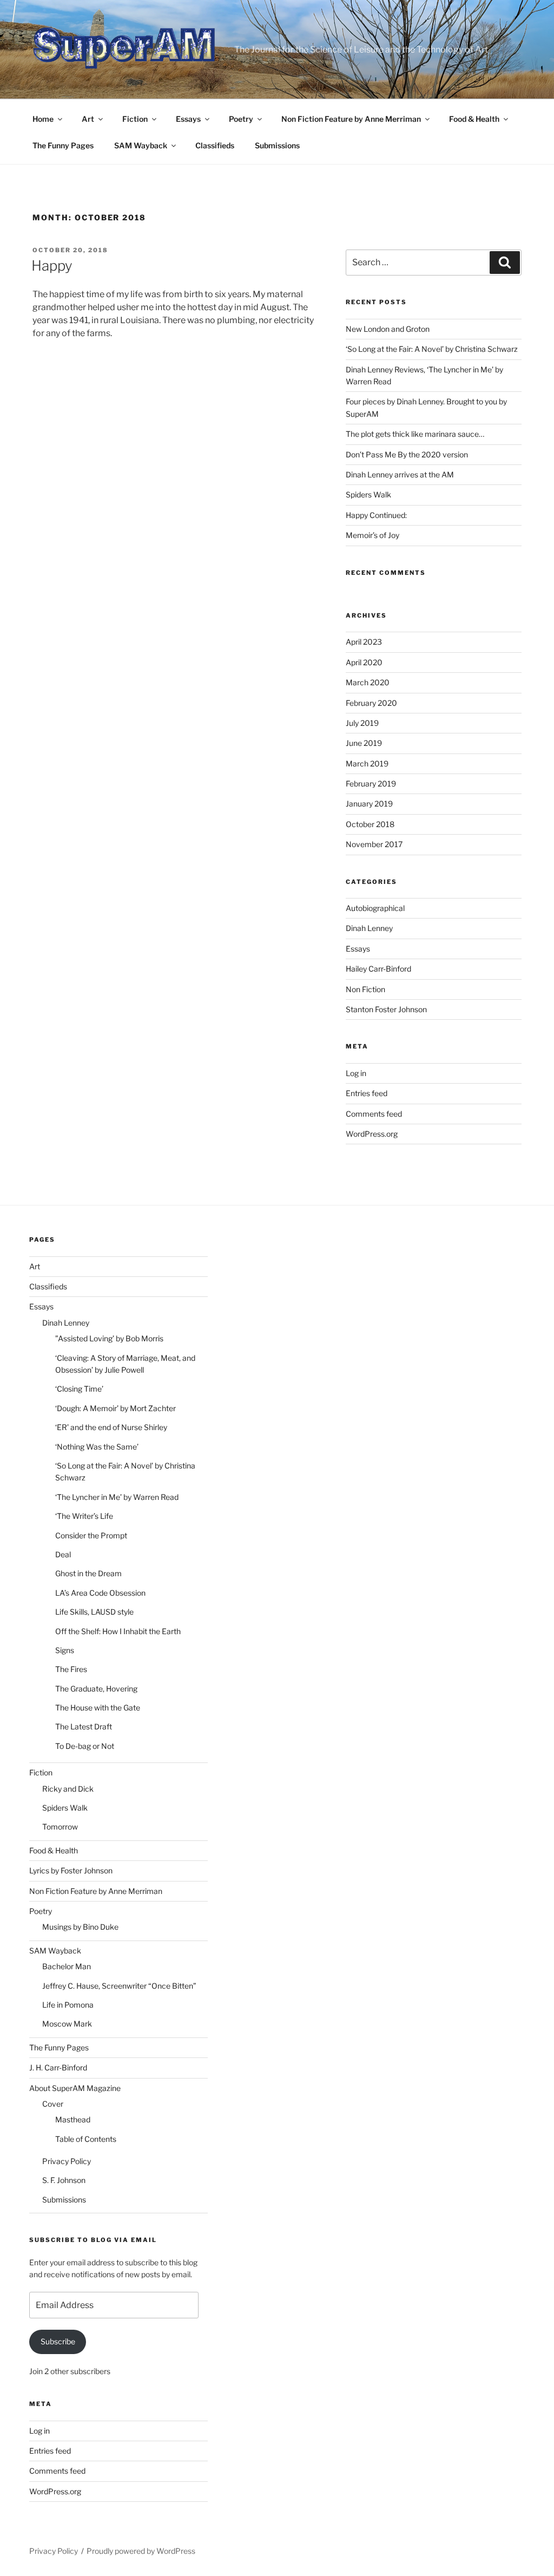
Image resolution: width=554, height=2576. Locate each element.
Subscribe (58, 2341)
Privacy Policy (67, 2161)
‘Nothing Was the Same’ (97, 1447)
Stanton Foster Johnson (386, 1009)
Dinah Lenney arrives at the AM (400, 474)
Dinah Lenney (369, 928)
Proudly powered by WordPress (141, 2551)
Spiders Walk (368, 494)
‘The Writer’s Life (84, 1516)
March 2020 (368, 682)
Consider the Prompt (91, 1535)
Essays (188, 119)
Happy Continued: (376, 515)
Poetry (241, 119)
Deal (63, 1554)
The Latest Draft (84, 1726)
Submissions (277, 145)
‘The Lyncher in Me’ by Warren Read (117, 1497)
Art (88, 119)
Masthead (73, 2119)
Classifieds (215, 145)
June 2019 (364, 743)
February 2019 (371, 784)
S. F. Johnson (64, 2180)
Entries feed (367, 1093)
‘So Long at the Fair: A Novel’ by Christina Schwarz (432, 349)
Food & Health (474, 119)
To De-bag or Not (85, 1746)
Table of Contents (86, 2139)
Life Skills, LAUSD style (94, 1612)
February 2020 (371, 703)
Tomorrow (60, 1827)
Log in (356, 1073)
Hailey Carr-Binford (378, 969)
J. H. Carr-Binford (58, 2067)
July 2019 (362, 723)
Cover (53, 2104)
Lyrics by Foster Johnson (71, 1870)
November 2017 (374, 844)
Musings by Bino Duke (80, 1927)
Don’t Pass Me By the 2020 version (407, 454)
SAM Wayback (141, 145)
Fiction (135, 119)
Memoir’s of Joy (372, 535)
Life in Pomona (68, 2005)
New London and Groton (388, 329)
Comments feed (374, 1114)
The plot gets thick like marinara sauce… (415, 434)
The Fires (71, 1669)
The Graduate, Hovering (96, 1689)
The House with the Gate (98, 1707)
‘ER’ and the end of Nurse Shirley (111, 1427)
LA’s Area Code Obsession (100, 1593)
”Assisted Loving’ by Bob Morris (109, 1338)
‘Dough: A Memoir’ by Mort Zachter (116, 1408)
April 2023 (364, 642)
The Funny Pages (63, 145)
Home (43, 119)
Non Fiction (365, 989)
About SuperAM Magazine (75, 2088)
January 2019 (369, 804)
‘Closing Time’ (79, 1389)
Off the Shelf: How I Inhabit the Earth (118, 1631)
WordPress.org (372, 1134)
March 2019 (367, 763)
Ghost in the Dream (88, 1573)
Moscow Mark (67, 2024)
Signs (65, 1650)
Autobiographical (375, 908)
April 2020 (364, 662)
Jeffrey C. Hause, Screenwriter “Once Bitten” (119, 1986)
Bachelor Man (67, 1966)
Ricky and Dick (68, 1789)
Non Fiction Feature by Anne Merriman (351, 119)
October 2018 (370, 824)
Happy (52, 266)
